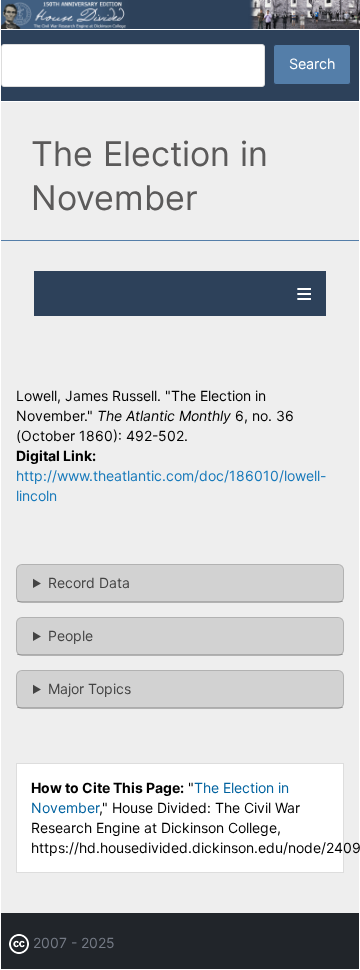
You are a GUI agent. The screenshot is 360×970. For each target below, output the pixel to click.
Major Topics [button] (89, 688)
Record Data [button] (89, 582)
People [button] (70, 635)
